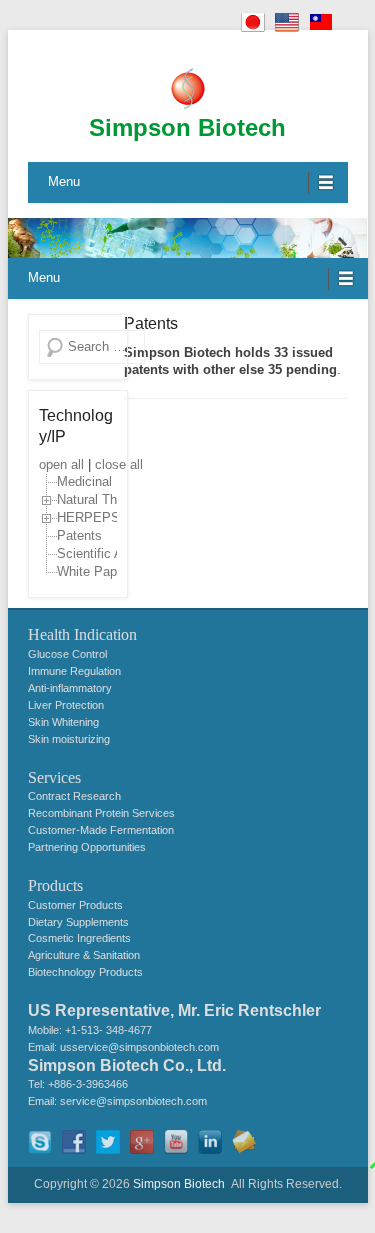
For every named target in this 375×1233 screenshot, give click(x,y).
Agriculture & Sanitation (84, 955)
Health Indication (82, 634)
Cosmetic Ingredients (79, 938)
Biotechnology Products (85, 972)
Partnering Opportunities (87, 847)
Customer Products (75, 905)
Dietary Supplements (78, 922)
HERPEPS (88, 518)
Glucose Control (67, 654)
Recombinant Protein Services (101, 813)
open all (61, 464)
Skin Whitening (63, 722)
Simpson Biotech (187, 127)
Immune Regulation (74, 671)
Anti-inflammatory (70, 688)
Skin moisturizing (69, 739)
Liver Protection (66, 705)
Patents (151, 323)
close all (119, 464)
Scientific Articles (107, 554)
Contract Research (74, 796)
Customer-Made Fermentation (101, 830)
